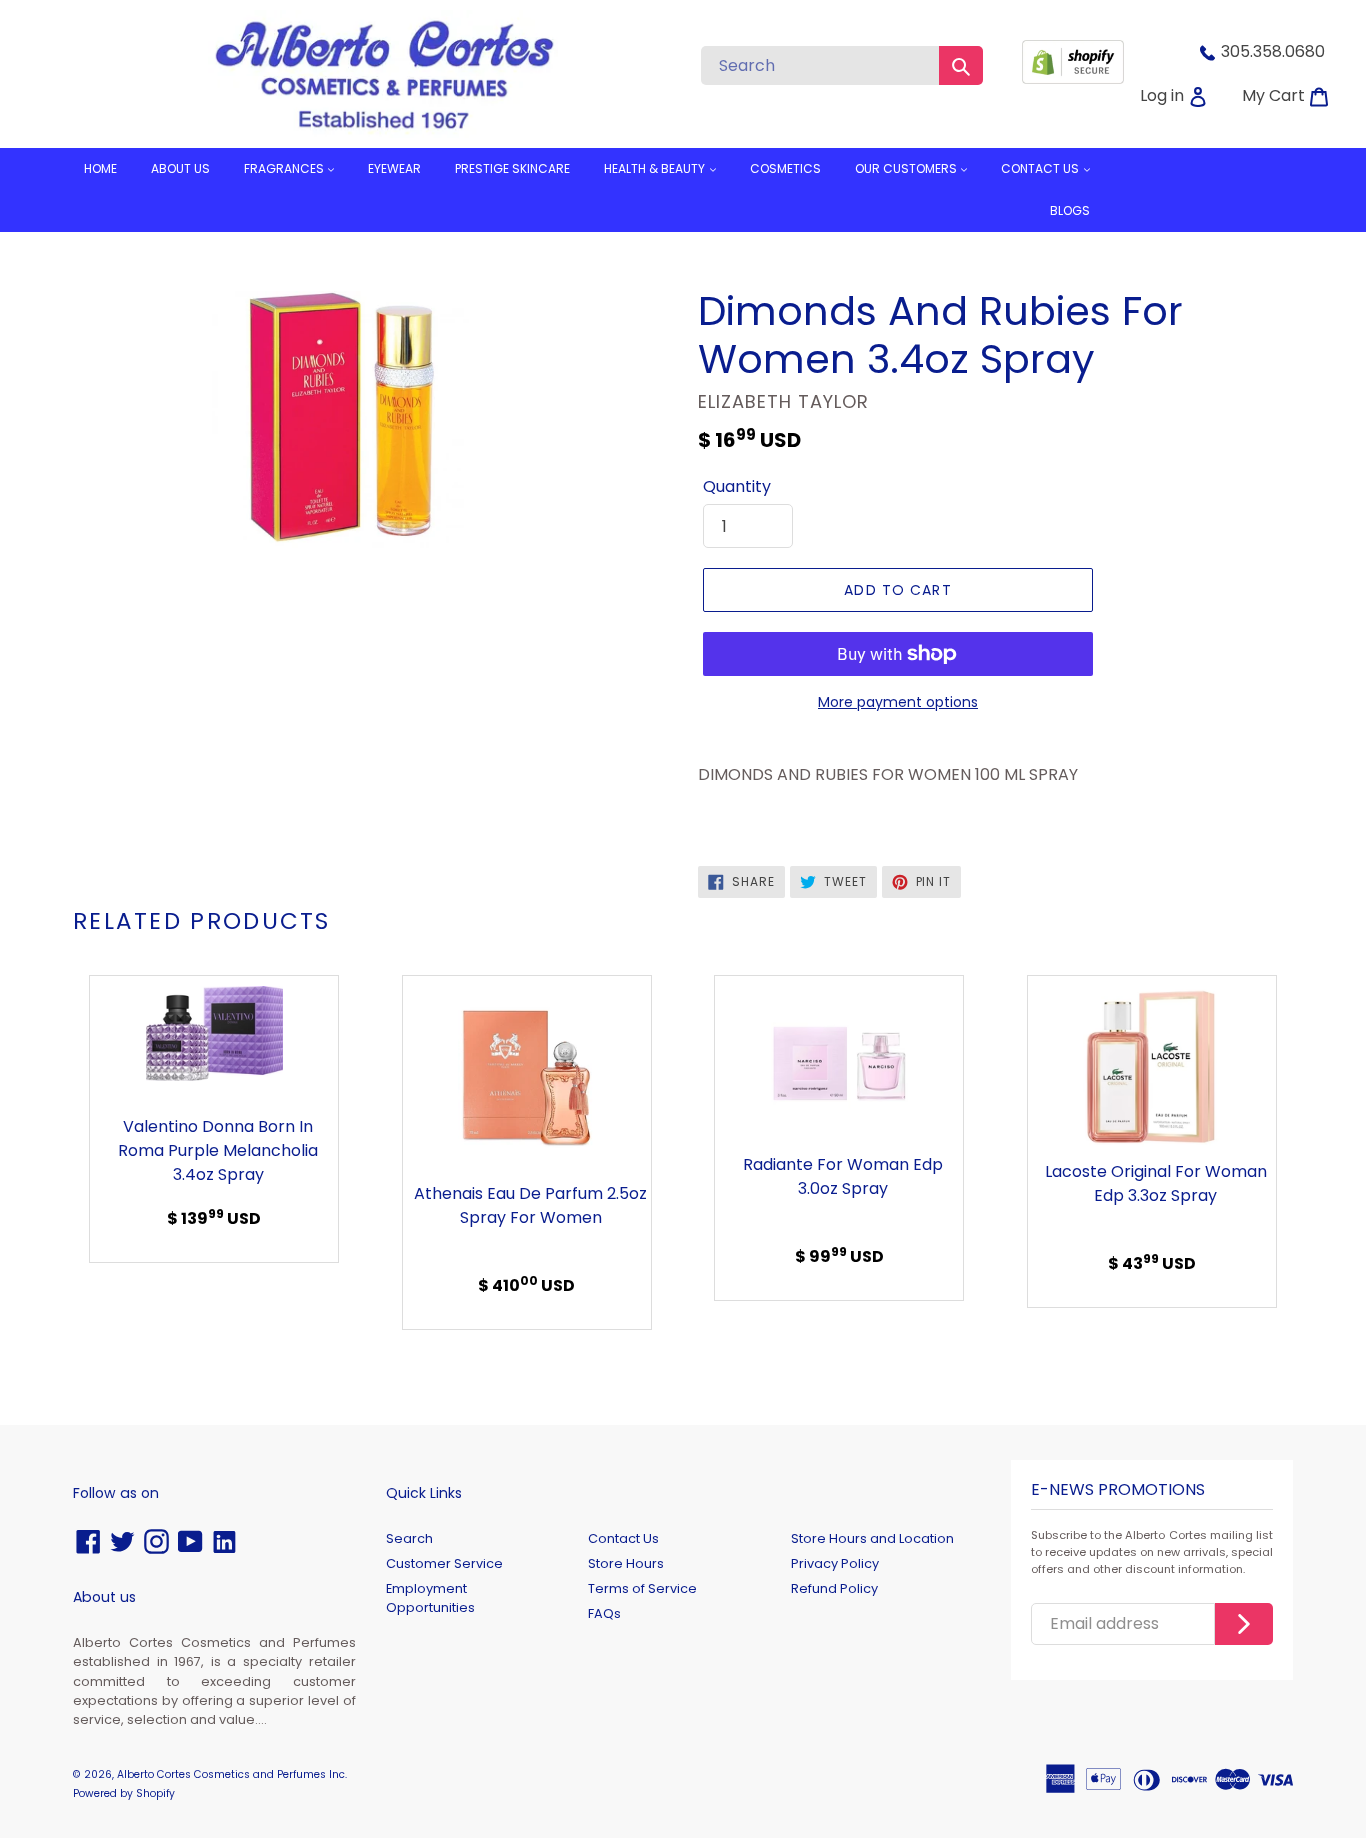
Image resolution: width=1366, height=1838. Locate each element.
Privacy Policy (835, 1563)
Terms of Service (642, 1588)
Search (409, 1538)
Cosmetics (785, 168)
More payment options (898, 702)
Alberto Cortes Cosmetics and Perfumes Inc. (232, 1774)
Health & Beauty (656, 168)
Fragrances (285, 168)
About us (180, 168)
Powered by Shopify (124, 1793)
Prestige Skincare (512, 168)
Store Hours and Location (872, 1538)
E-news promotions (1118, 1490)
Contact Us (623, 1538)
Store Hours (626, 1563)
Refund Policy (834, 1588)
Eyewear (394, 168)
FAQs (604, 1613)
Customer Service (444, 1563)
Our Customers (907, 168)
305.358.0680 (1273, 51)
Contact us (1041, 168)
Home (100, 168)
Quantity (737, 486)
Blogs (1070, 210)
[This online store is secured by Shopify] (1073, 78)
